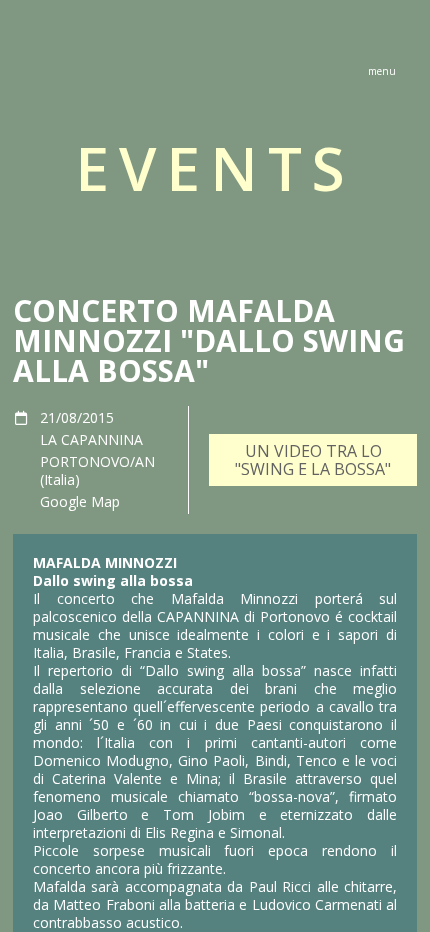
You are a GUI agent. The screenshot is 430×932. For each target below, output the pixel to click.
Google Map (80, 501)
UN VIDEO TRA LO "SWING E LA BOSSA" (313, 460)
